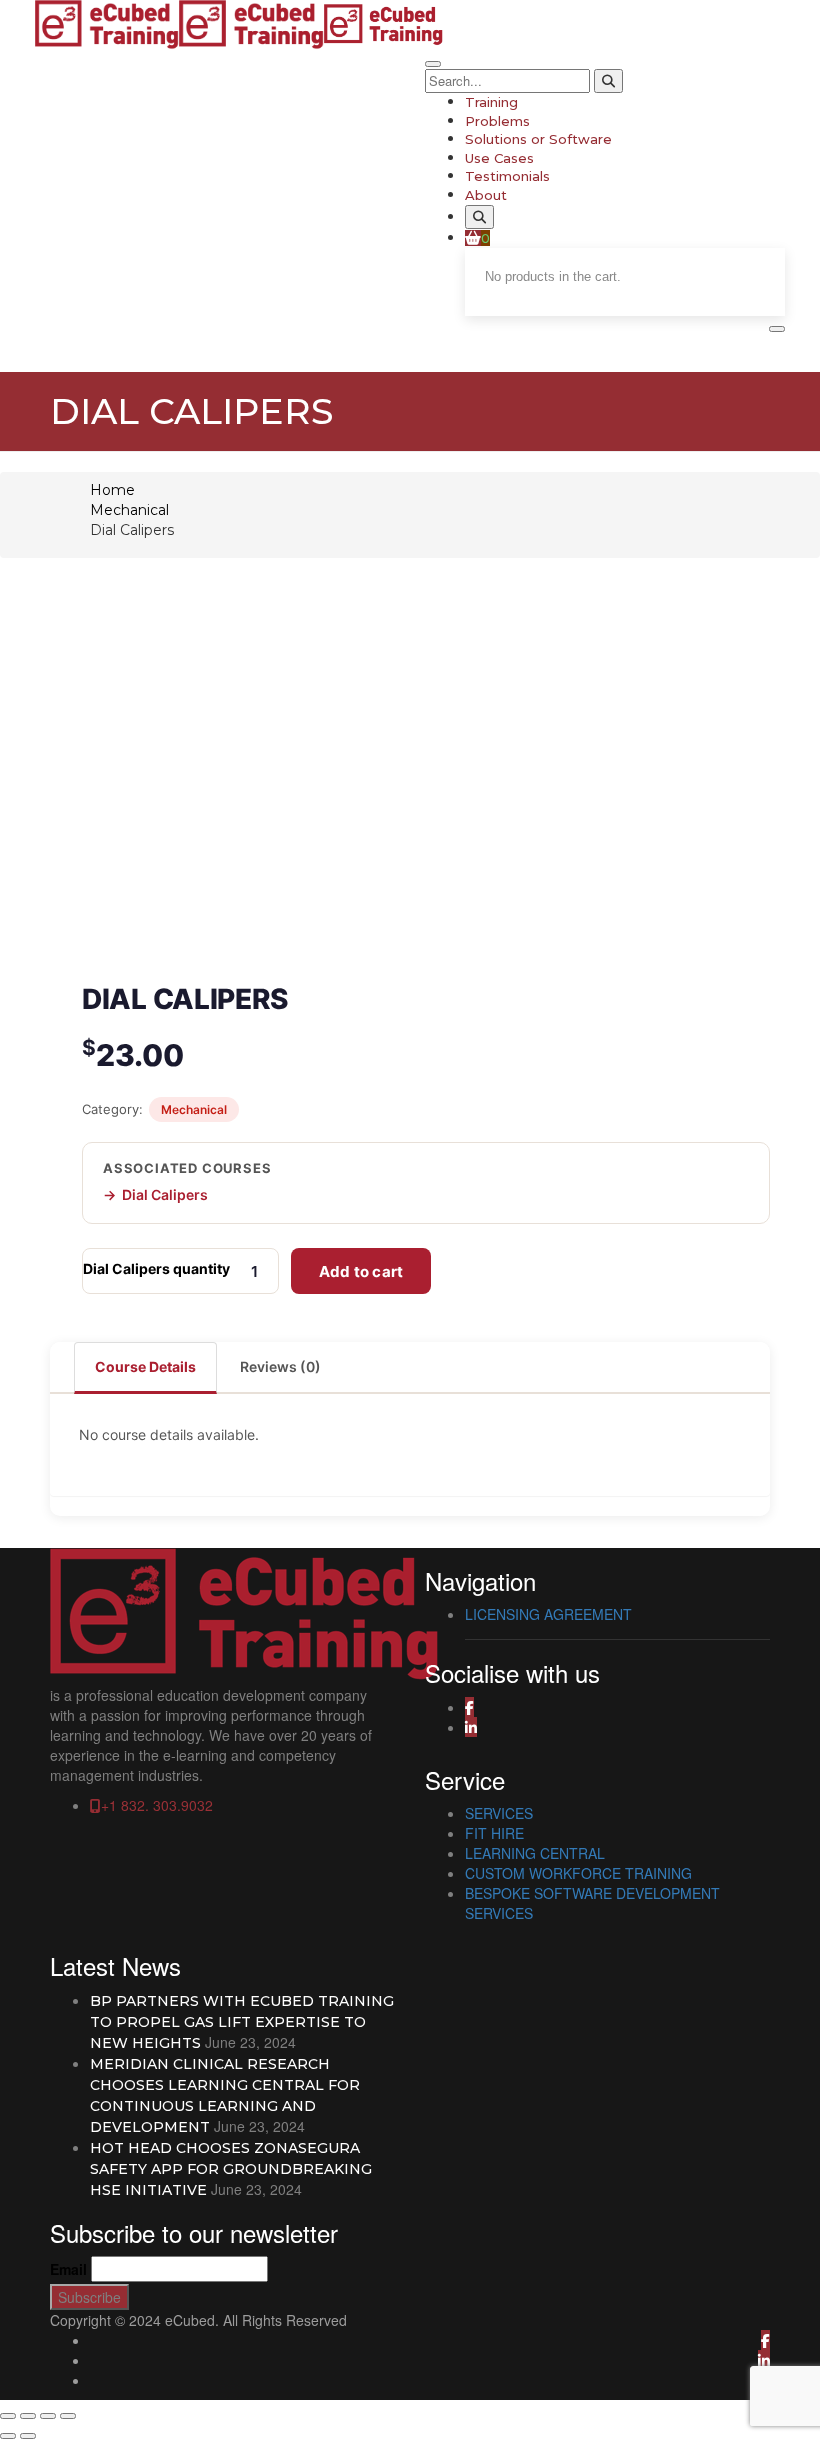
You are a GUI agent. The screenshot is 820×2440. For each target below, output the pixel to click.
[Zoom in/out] (8, 2416)
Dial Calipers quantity (156, 1268)
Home (112, 490)
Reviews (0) (280, 1366)
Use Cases (499, 158)
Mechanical (129, 510)
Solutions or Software (538, 139)
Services (499, 1813)
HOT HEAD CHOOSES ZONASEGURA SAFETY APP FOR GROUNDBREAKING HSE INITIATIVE (231, 2169)
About (486, 195)
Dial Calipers (165, 1194)
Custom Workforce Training (578, 1873)
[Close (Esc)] (68, 2416)
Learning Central (535, 1853)
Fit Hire (494, 1833)
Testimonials (507, 176)
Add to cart (361, 1271)
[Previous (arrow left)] (8, 2436)
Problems (497, 121)
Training (491, 102)
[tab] (146, 1367)
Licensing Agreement (548, 1614)
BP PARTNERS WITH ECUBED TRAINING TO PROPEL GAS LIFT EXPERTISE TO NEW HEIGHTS (242, 2022)
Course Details (145, 1366)
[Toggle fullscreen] (28, 2416)
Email (68, 2269)
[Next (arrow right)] (28, 2436)
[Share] (48, 2416)
